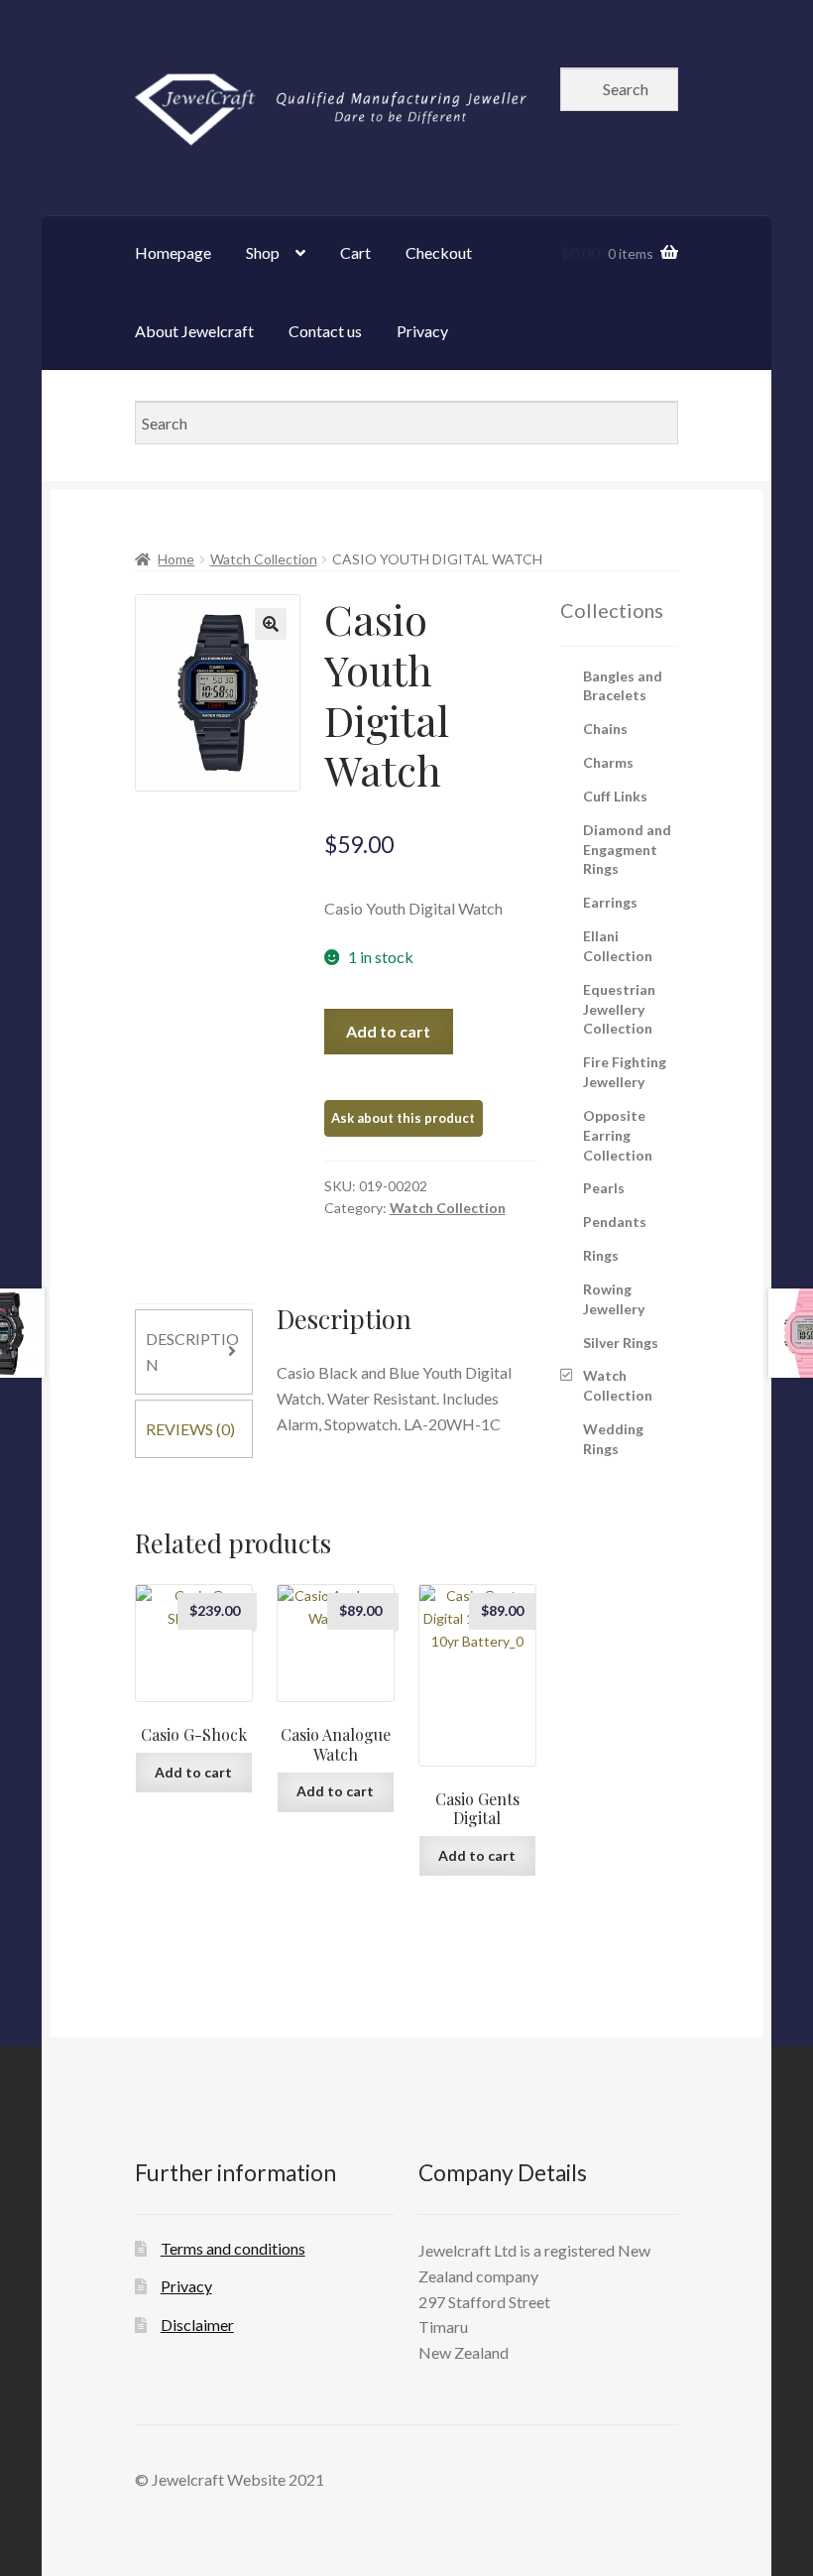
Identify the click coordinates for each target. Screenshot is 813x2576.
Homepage (173, 252)
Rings (601, 1255)
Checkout (439, 252)
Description (192, 1351)
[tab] (194, 1352)
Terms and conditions (233, 2248)
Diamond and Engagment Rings (627, 850)
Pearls (604, 1188)
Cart (355, 252)
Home (176, 559)
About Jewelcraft (194, 331)
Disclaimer (197, 2325)
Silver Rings (621, 1343)
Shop (263, 252)
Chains (605, 729)
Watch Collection (264, 559)
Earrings (610, 902)
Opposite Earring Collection (618, 1135)
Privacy (422, 331)
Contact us (325, 331)
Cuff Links (615, 796)
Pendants (615, 1222)
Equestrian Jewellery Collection (619, 1009)
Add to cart (388, 1031)
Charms (608, 762)
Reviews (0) (190, 1429)
